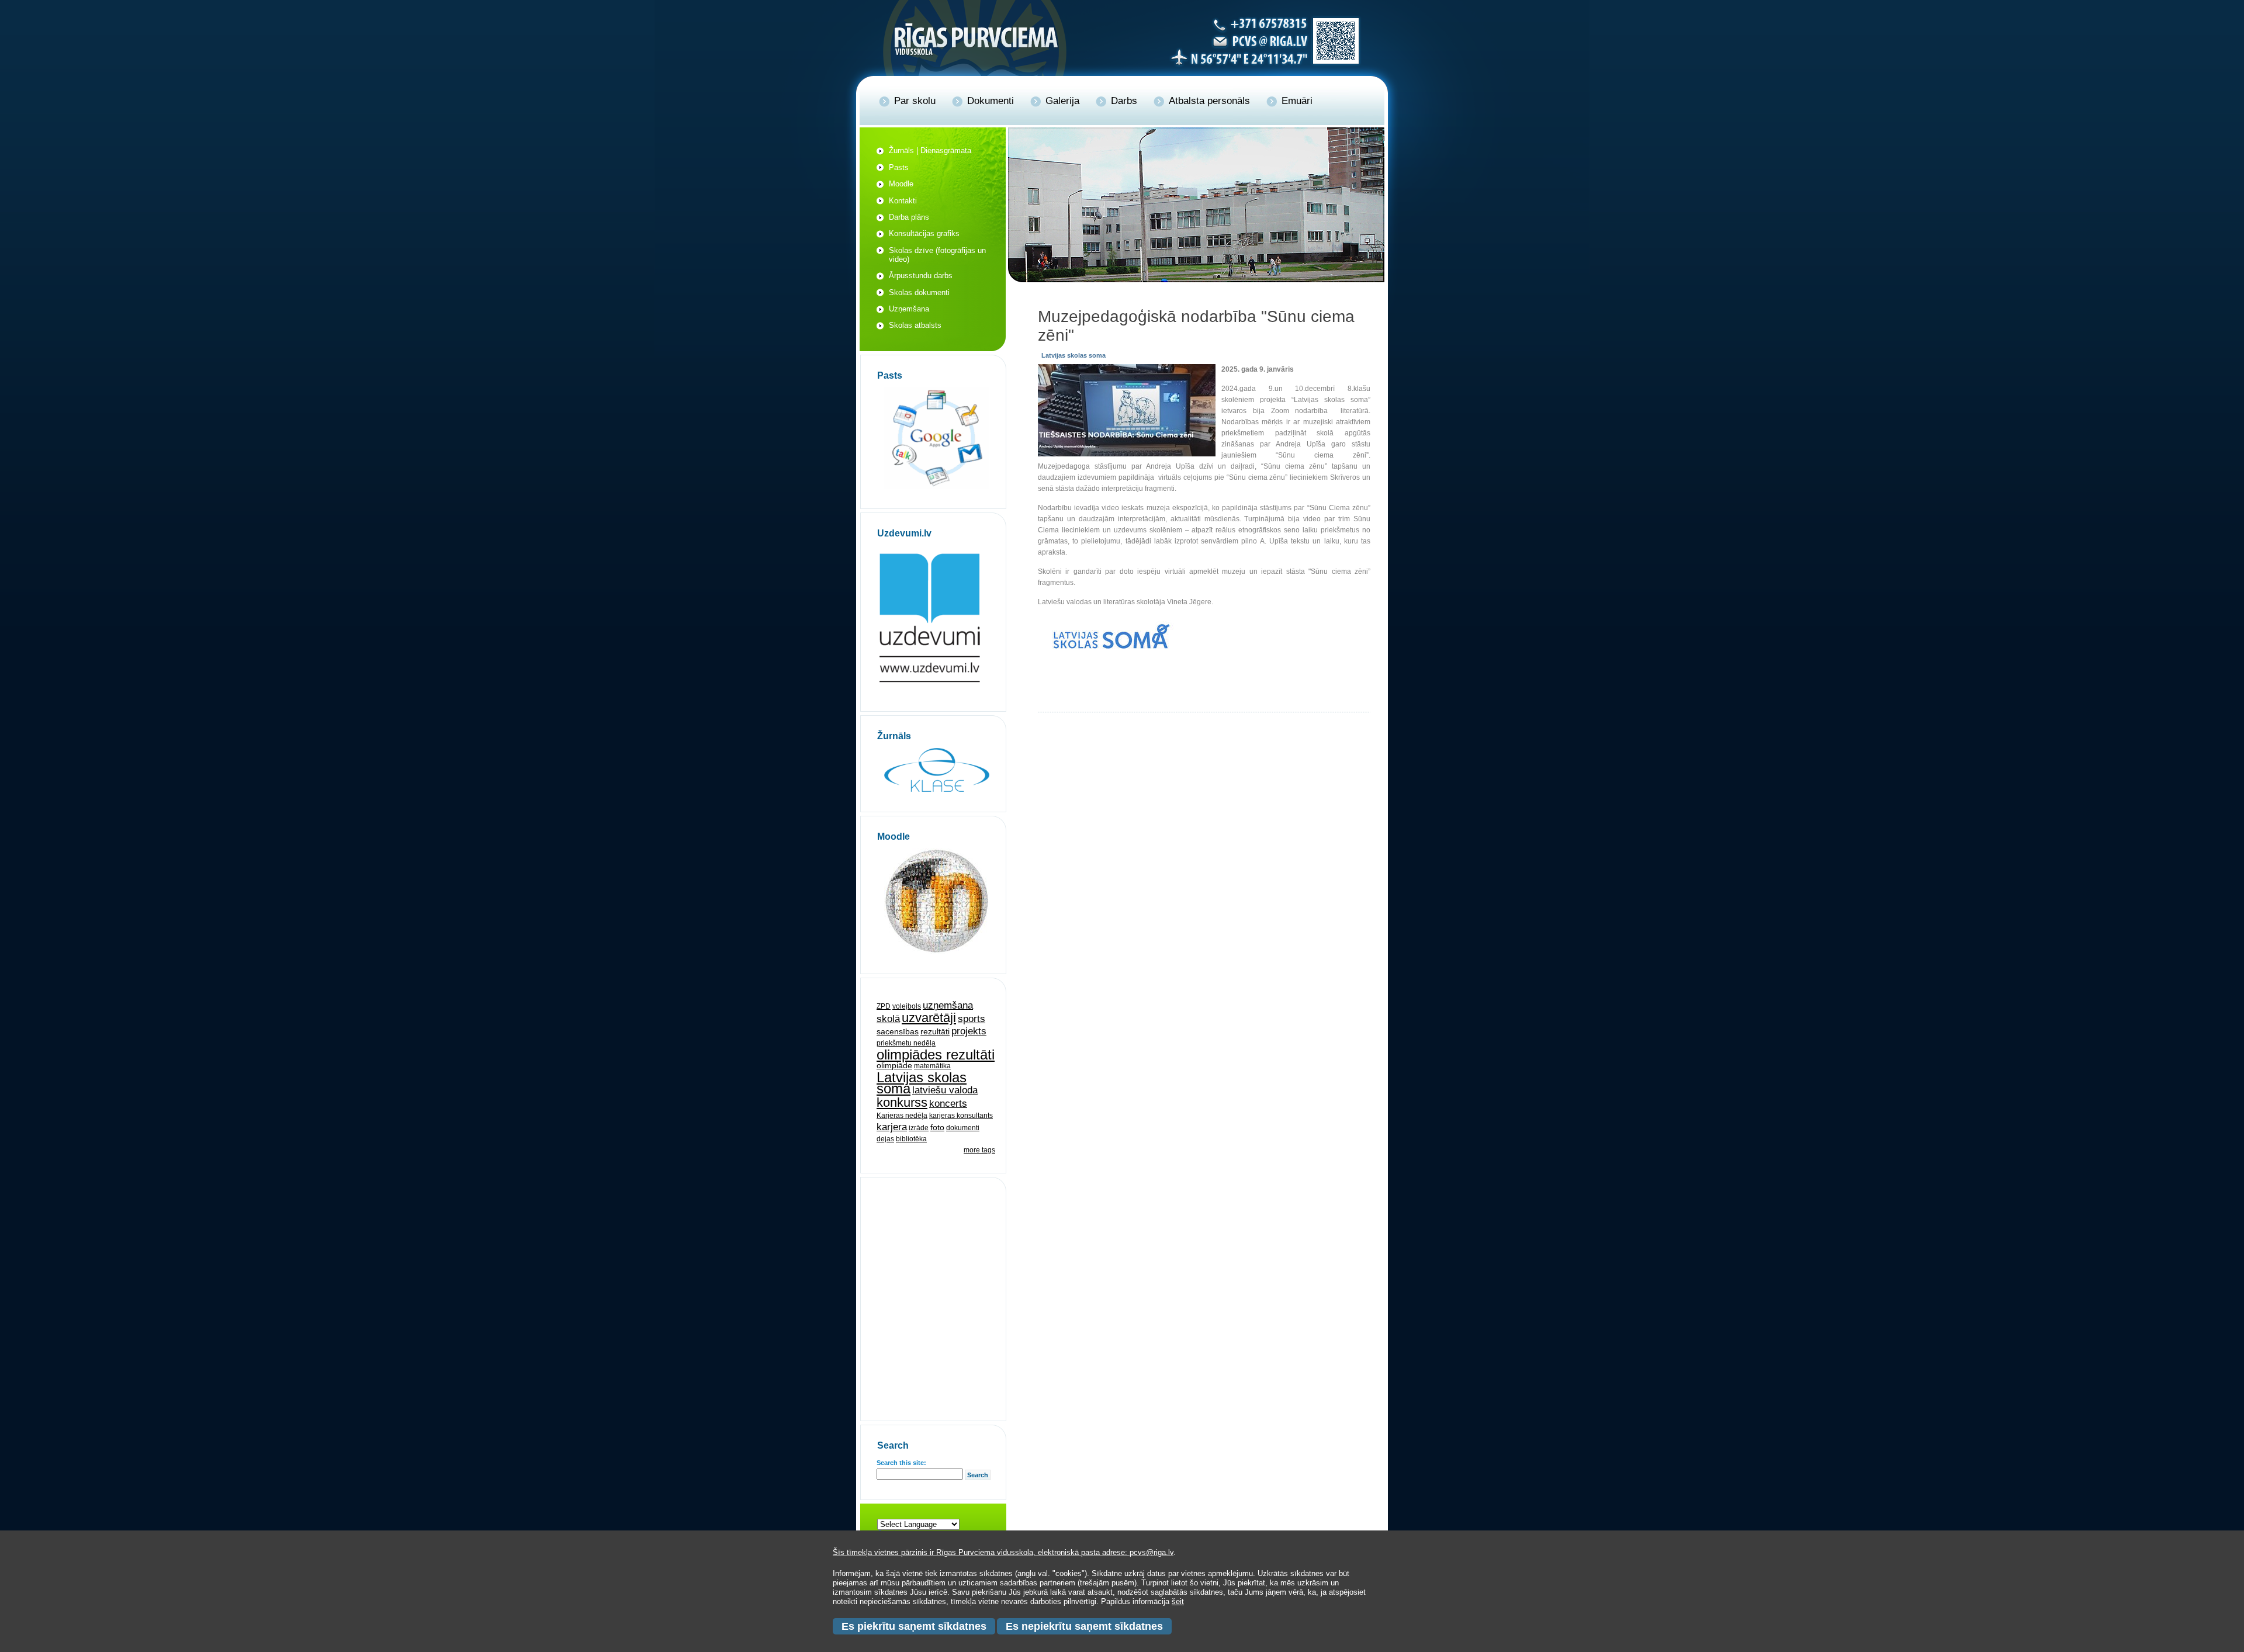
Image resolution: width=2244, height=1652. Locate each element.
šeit (1178, 1601)
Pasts (899, 167)
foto (937, 1127)
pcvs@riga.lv (1152, 1552)
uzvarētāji (929, 1018)
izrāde (919, 1128)
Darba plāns (909, 217)
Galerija (1062, 101)
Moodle (901, 184)
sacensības (898, 1031)
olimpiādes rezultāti (936, 1054)
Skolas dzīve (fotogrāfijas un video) (937, 255)
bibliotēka (911, 1139)
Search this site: (901, 1463)
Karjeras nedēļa (902, 1116)
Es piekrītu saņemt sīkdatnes (914, 1626)
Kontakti (903, 201)
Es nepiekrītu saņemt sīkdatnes (1084, 1626)
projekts (969, 1031)
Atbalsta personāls (1209, 101)
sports (972, 1019)
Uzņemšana (909, 309)
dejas (885, 1139)
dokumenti (963, 1128)
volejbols (907, 1006)
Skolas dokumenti (919, 292)
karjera (892, 1127)
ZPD (884, 1006)
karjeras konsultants (961, 1116)
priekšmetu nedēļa (906, 1043)
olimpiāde (894, 1065)
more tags (979, 1150)
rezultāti (935, 1031)
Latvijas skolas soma (922, 1083)
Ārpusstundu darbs (921, 276)
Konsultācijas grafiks (924, 233)
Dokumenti (991, 101)
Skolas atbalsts (915, 325)
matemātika (932, 1066)
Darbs (1124, 101)
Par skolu (915, 101)
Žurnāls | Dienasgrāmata (930, 150)
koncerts (948, 1104)
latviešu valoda (945, 1090)
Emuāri (1297, 101)
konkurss (902, 1102)
